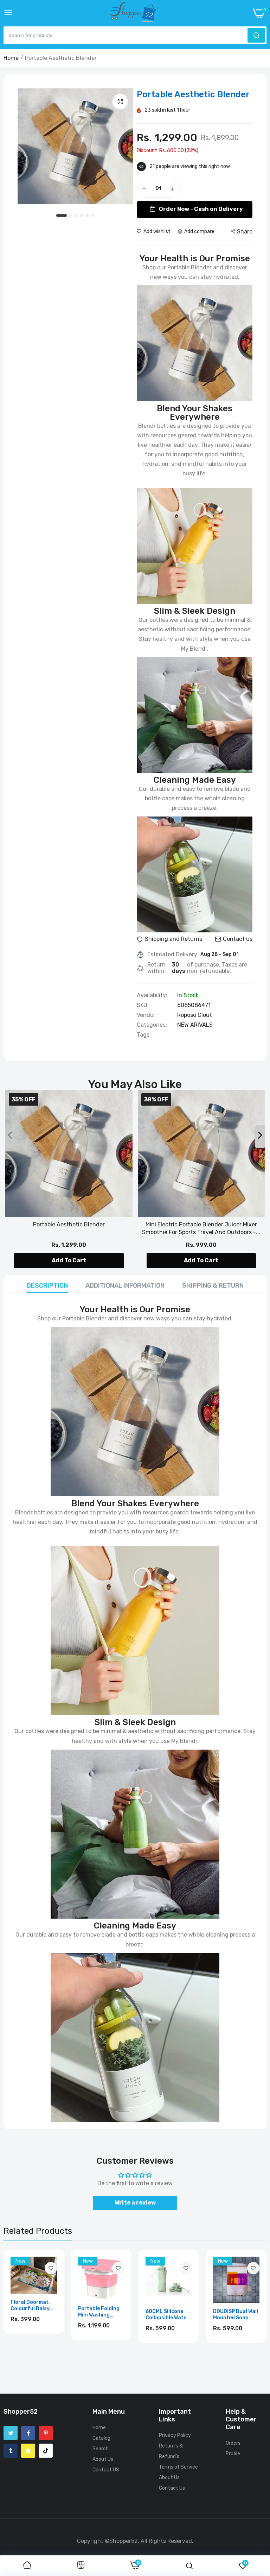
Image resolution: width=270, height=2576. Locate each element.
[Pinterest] (46, 2433)
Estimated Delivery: (173, 955)
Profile (233, 2454)
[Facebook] (28, 2433)
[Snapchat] (28, 2451)
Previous (21, 2308)
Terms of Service (178, 2467)
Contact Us (172, 2488)
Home (11, 58)
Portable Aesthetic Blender (69, 1224)
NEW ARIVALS (195, 1025)
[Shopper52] (133, 13)
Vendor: (147, 1015)
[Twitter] (11, 2433)
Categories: (152, 1025)
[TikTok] (46, 2451)
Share (245, 232)
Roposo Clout (195, 1015)
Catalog (101, 2438)
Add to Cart (69, 1260)
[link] (51, 2268)
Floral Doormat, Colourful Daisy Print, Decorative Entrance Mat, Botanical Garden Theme (32, 2306)
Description (47, 1286)
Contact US (106, 2470)
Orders (233, 2443)
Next (249, 2308)
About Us (103, 2459)
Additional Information (125, 1286)
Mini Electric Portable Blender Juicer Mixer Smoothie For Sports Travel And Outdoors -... (201, 1228)
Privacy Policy (175, 2435)
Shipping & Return (213, 1286)
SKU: (143, 1005)
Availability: (152, 995)
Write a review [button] (135, 2203)
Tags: (144, 1035)
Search (101, 2449)
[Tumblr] (11, 2451)
